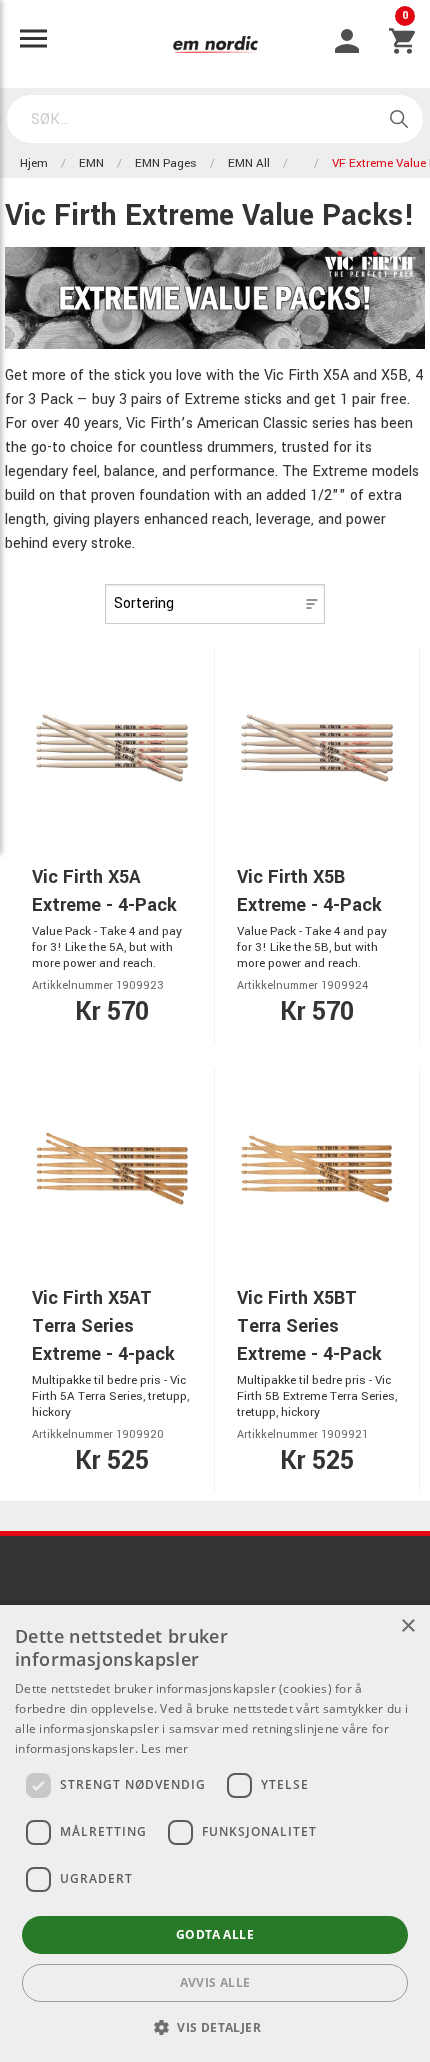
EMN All (249, 163)
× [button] (407, 1626)
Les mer (164, 1748)
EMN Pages (166, 163)
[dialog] (215, 1833)
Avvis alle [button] (215, 1982)
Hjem (34, 163)
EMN (91, 163)
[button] (215, 2027)
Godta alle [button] (215, 1934)
